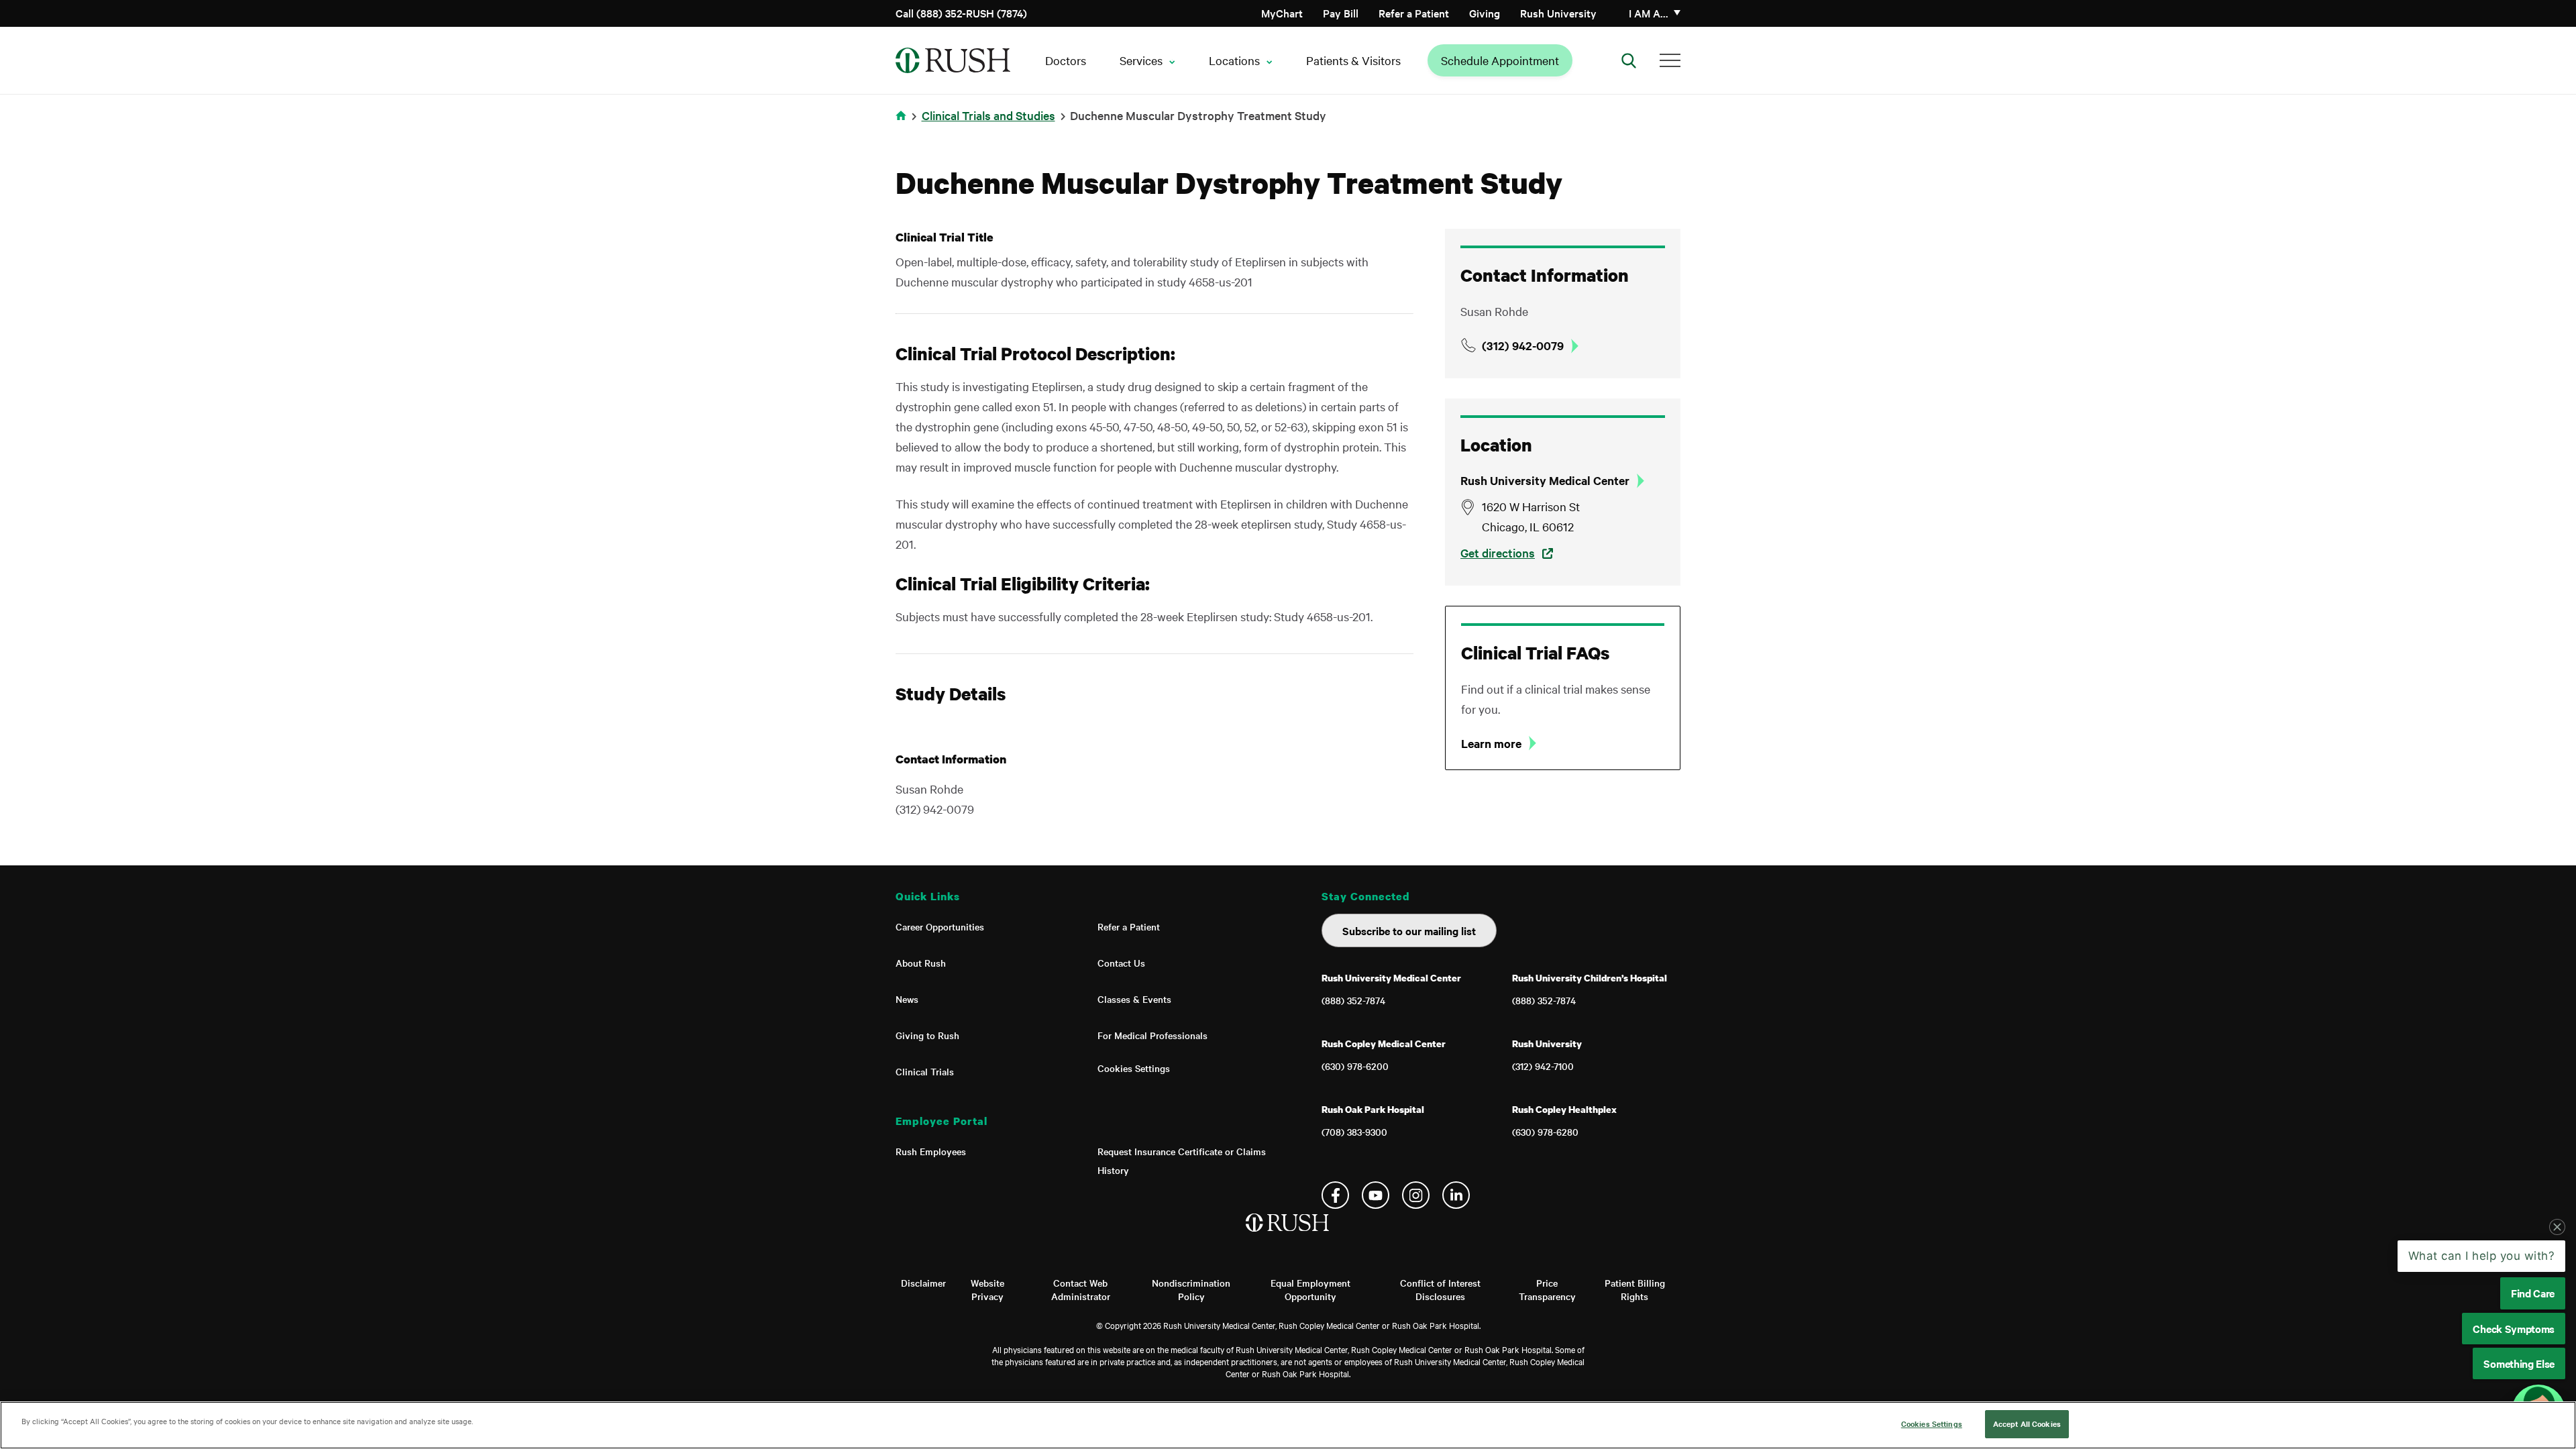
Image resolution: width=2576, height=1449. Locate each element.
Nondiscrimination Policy (1191, 1289)
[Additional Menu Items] (1670, 60)
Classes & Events (1134, 999)
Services (1141, 60)
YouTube (1376, 1195)
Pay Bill (1341, 13)
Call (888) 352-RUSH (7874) (961, 13)
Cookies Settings (1134, 1068)
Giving (1485, 13)
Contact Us (1121, 963)
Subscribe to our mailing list (1409, 930)
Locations (1234, 60)
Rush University (1558, 13)
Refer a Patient (1414, 13)
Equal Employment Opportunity (1310, 1289)
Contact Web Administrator (1081, 1289)
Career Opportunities (940, 926)
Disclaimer (923, 1283)
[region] (1288, 1425)
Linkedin (1456, 1195)
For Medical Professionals (1152, 1035)
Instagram (1416, 1195)
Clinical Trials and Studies (988, 115)
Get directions (1498, 552)
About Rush (921, 963)
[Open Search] (1629, 60)
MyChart (1282, 13)
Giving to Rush (927, 1035)
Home (903, 124)
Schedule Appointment (1500, 60)
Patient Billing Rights (1635, 1289)
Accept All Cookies (2027, 1424)
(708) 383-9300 (1354, 1132)
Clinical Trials (925, 1071)
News (907, 999)
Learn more (1491, 743)
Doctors (1066, 60)
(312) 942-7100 (1543, 1066)
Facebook (1335, 1195)
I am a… (1649, 13)
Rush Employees (931, 1151)
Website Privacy (987, 1289)
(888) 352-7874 (1353, 1000)
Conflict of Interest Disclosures (1440, 1289)
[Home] (1288, 1236)
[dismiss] (2557, 1227)
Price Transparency (1547, 1289)
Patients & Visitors (1353, 60)
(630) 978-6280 (1545, 1132)
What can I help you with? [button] (2482, 1256)
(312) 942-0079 (1523, 345)
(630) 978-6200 (1355, 1066)
